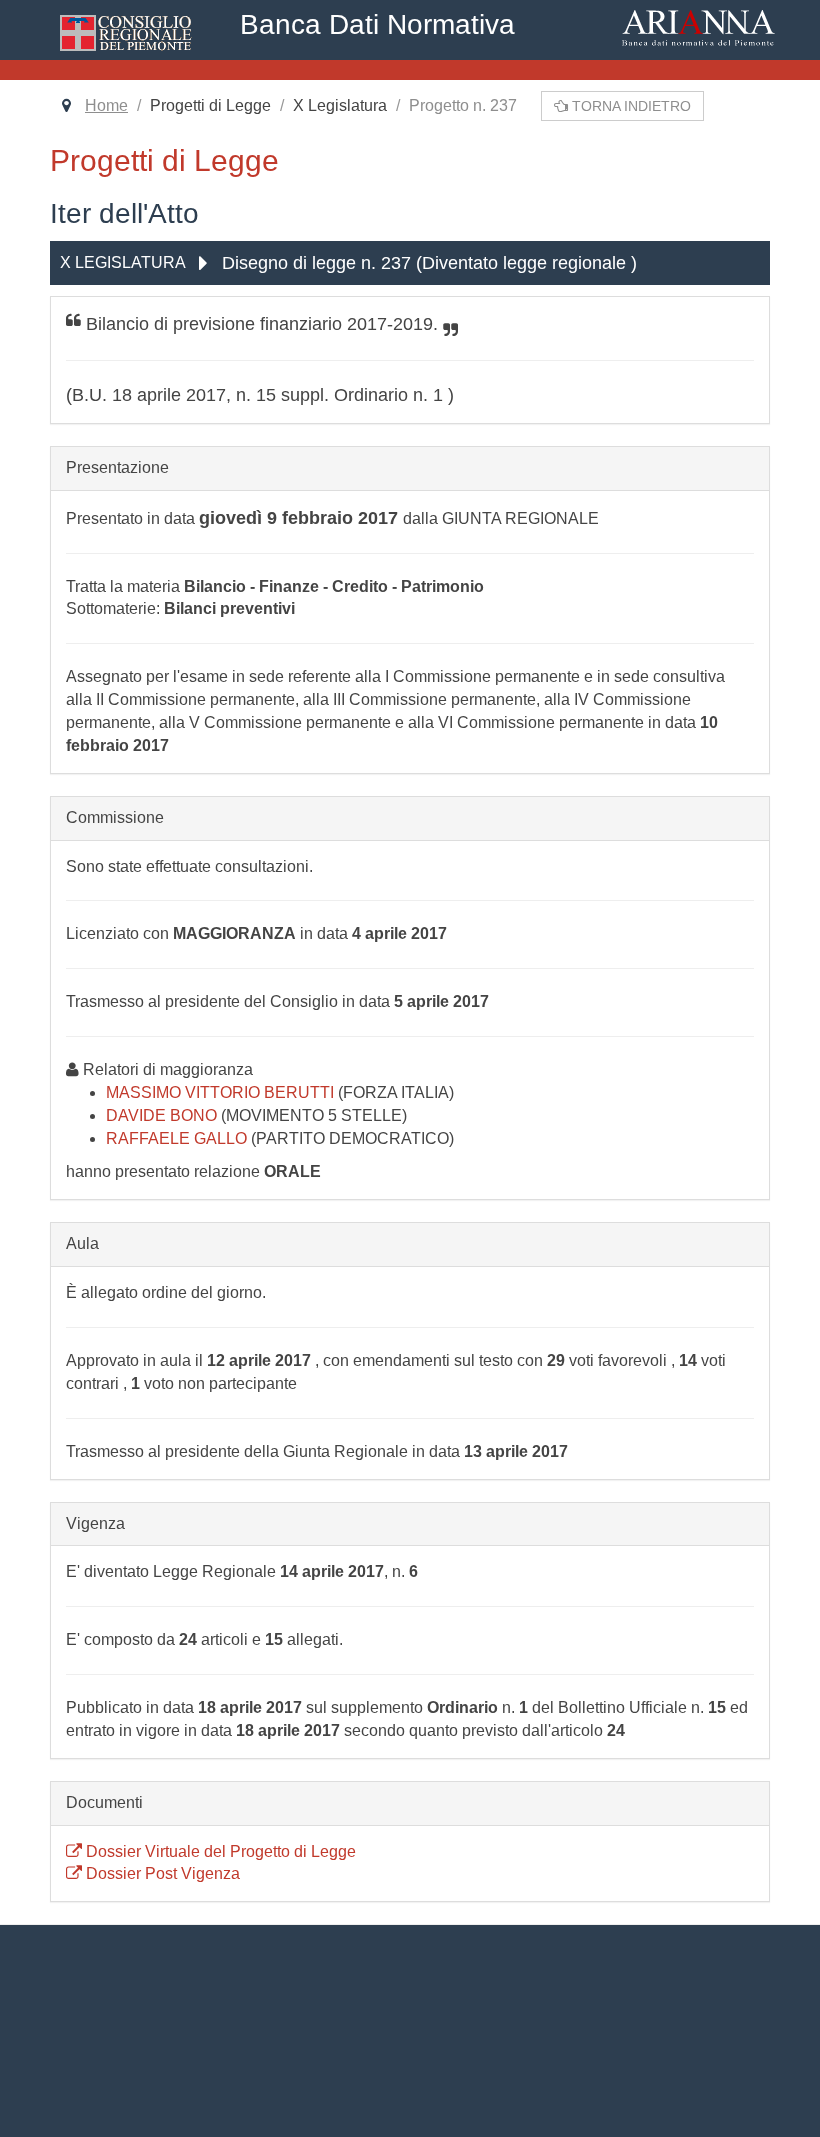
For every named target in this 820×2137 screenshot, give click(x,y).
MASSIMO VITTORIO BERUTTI (222, 1092)
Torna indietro (629, 106)
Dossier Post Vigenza (161, 1873)
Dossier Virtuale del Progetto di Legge (219, 1851)
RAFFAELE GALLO (178, 1138)
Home (106, 105)
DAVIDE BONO (163, 1115)
